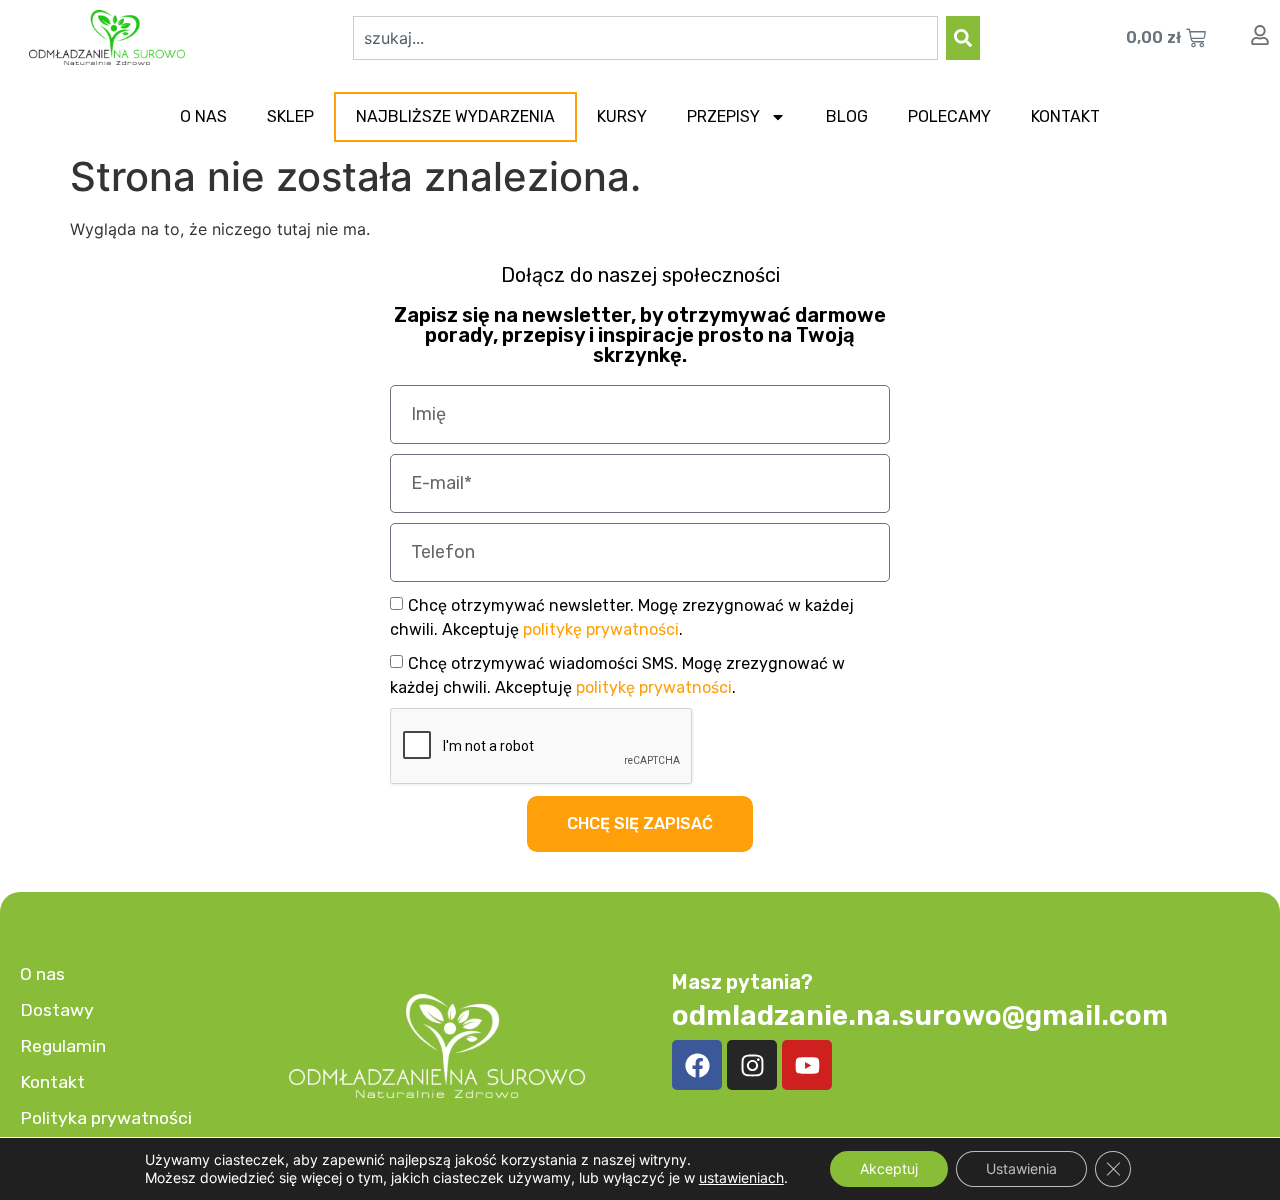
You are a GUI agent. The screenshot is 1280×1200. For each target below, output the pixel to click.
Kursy (622, 116)
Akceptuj (889, 1168)
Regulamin (63, 1046)
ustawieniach (741, 1177)
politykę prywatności (601, 629)
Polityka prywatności (106, 1118)
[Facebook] (697, 1065)
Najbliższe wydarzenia (455, 116)
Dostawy (57, 1010)
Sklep (290, 116)
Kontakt (1065, 116)
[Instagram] (752, 1065)
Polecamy (949, 116)
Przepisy (723, 116)
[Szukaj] (963, 38)
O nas (203, 116)
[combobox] (645, 38)
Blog (847, 116)
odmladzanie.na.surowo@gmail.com (920, 1015)
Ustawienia (1021, 1168)
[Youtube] (807, 1065)
